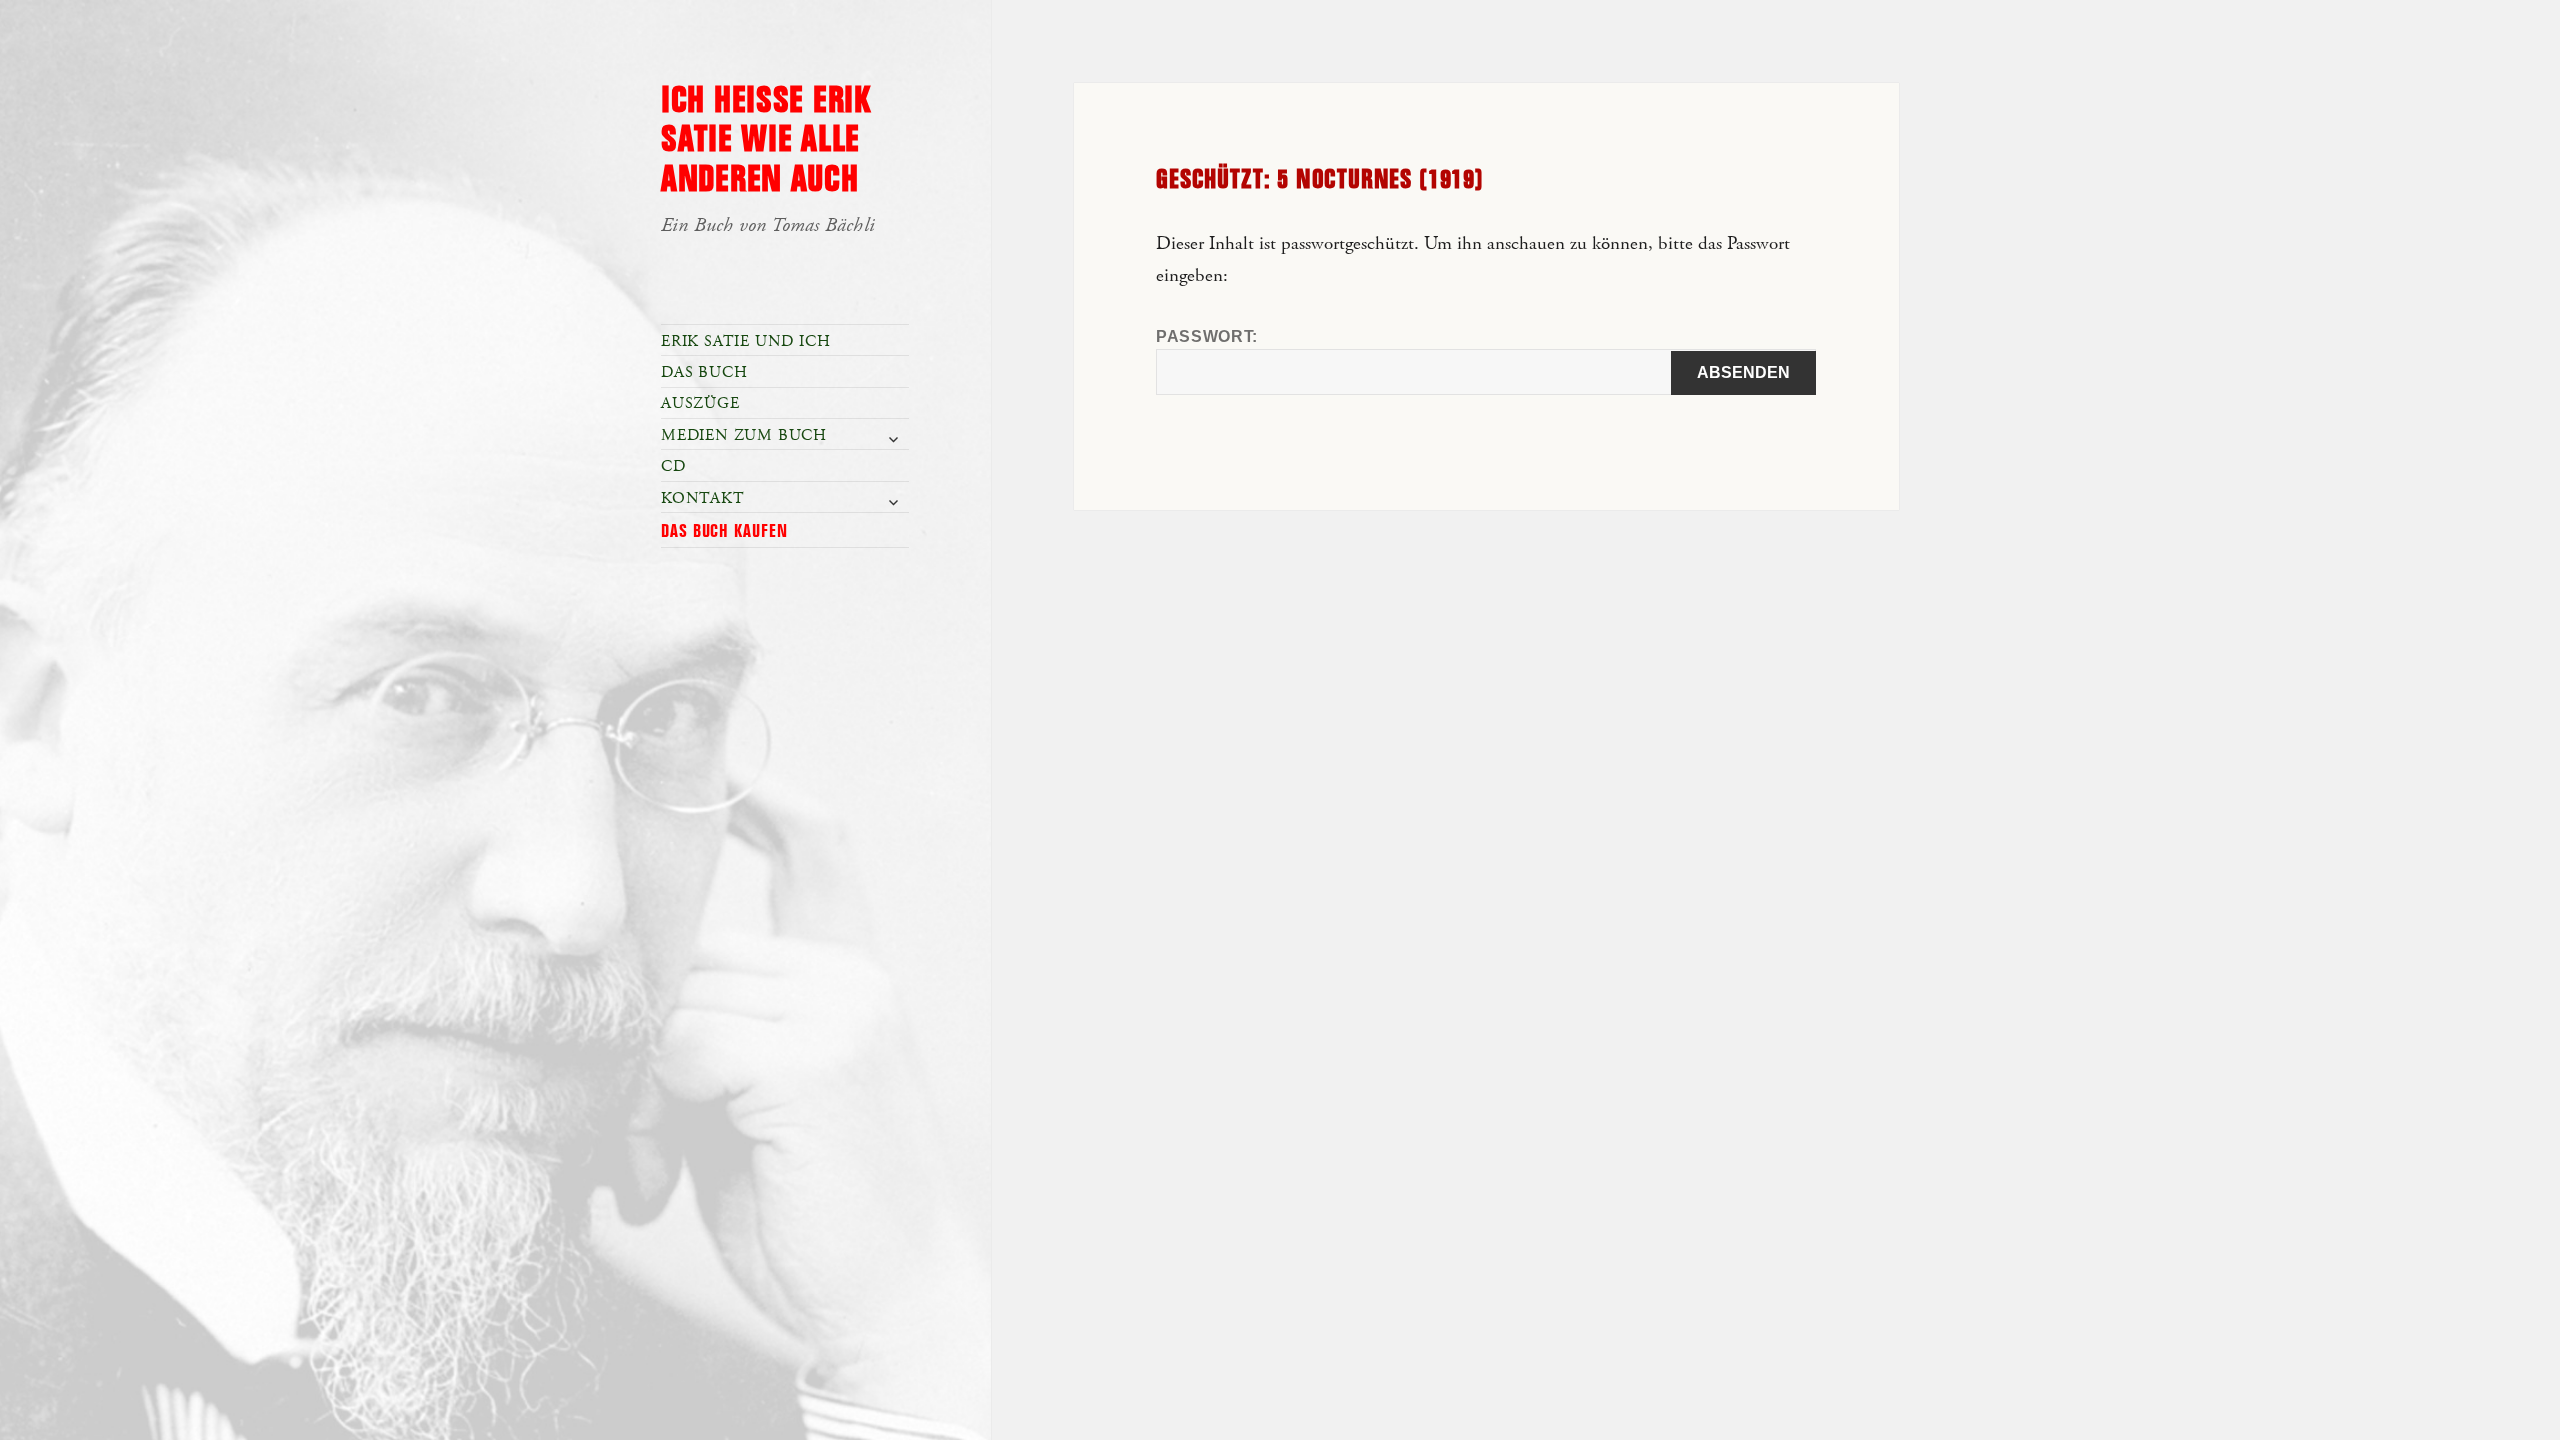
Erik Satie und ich (745, 341)
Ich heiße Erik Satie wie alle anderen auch (766, 141)
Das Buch (704, 372)
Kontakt (703, 498)
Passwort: (1207, 336)
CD (673, 466)
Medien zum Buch (744, 435)
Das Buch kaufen (724, 532)
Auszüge (700, 403)
